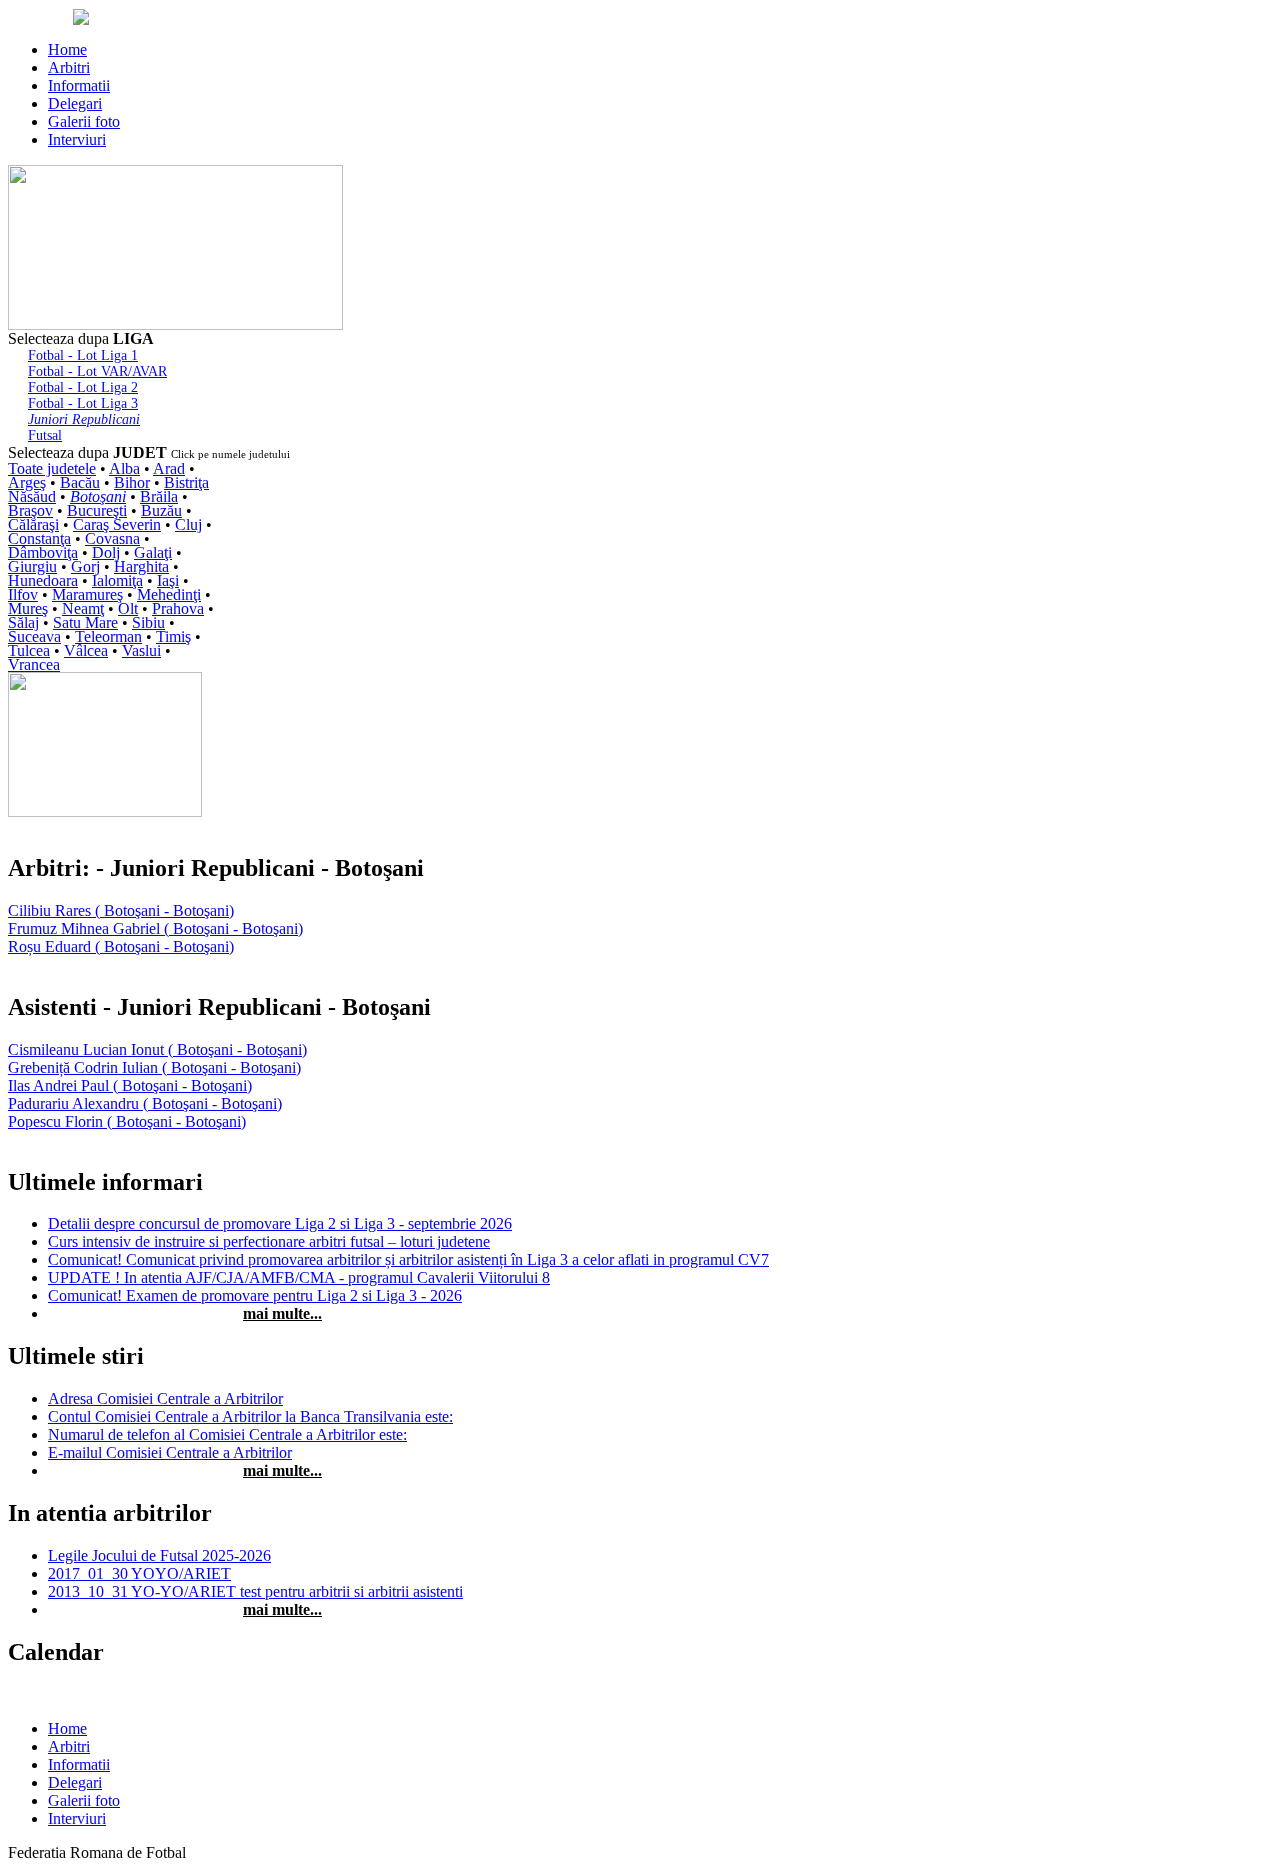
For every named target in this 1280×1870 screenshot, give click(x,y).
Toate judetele (52, 468)
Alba (124, 468)
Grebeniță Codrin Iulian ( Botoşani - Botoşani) (154, 1067)
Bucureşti (97, 510)
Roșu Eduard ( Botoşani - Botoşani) (121, 946)
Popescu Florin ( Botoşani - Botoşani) (127, 1121)
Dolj (106, 552)
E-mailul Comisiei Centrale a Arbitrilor (170, 1452)
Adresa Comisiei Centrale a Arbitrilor (165, 1398)
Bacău (80, 482)
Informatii (79, 85)
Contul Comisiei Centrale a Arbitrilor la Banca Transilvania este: (250, 1416)
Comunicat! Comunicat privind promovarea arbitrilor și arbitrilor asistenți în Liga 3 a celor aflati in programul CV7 (408, 1259)
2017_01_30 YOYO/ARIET (139, 1573)
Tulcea (29, 650)
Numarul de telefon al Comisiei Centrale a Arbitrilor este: (227, 1434)
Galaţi (153, 552)
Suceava (34, 636)
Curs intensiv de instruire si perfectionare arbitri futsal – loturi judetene (269, 1241)
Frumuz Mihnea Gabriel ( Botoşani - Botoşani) (155, 928)
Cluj (188, 524)
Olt (128, 608)
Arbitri (69, 67)
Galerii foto (84, 121)
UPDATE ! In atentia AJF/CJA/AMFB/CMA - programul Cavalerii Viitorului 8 (299, 1277)
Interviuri (77, 139)
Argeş (27, 482)
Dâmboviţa (43, 552)
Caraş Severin (117, 524)
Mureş (28, 608)
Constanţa (39, 538)
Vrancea (34, 664)
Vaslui (141, 650)
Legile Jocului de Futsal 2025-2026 (159, 1555)
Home (67, 49)
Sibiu (148, 622)
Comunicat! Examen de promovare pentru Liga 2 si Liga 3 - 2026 (255, 1295)
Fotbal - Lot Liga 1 (83, 355)
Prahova (178, 608)
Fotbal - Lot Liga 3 (83, 403)
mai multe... (282, 1313)
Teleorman (108, 636)
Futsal (45, 435)
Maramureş (87, 594)
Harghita (141, 566)
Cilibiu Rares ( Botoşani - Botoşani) (121, 910)
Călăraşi (33, 524)
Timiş (173, 636)
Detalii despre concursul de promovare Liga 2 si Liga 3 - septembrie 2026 (280, 1223)
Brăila (159, 496)
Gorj (85, 566)
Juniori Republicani (84, 419)
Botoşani (98, 496)
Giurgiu (32, 566)
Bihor (132, 482)
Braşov (30, 510)
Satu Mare (85, 622)
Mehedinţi (169, 594)
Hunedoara (43, 580)
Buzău (161, 510)
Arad (169, 468)
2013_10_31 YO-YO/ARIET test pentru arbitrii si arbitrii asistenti (255, 1591)
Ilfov (23, 594)
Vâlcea (86, 650)
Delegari (75, 103)
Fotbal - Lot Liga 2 (83, 387)
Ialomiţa (117, 580)
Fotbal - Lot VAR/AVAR (97, 371)
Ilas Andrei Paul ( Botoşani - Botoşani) (130, 1085)
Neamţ (83, 608)
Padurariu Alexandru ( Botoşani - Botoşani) (145, 1103)
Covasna (112, 538)
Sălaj (23, 622)
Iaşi (168, 580)
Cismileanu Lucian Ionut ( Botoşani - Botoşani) (157, 1049)
